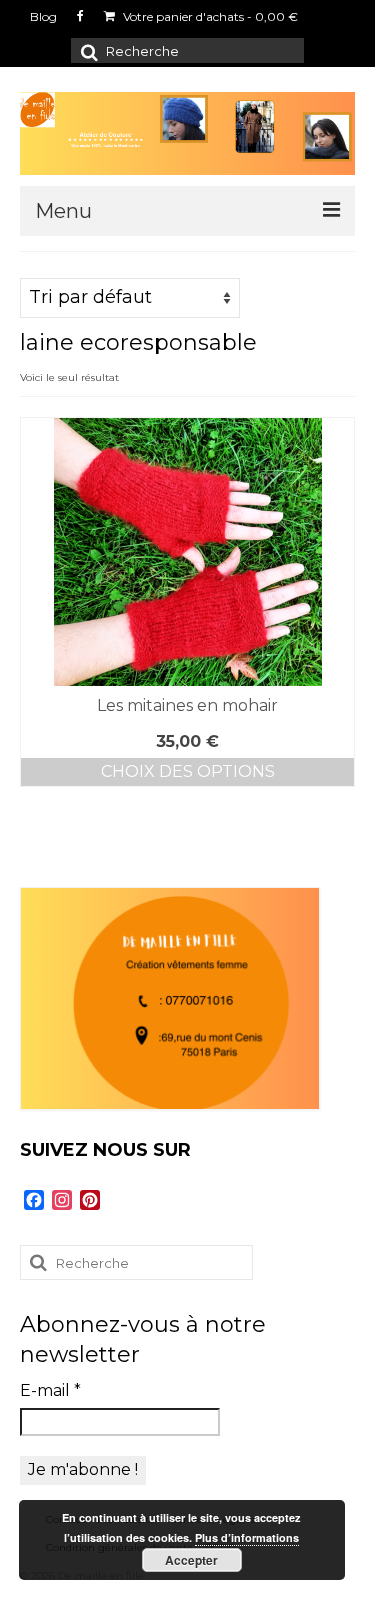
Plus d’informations (247, 1537)
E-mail (50, 1390)
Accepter (191, 1560)
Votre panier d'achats (209, 16)
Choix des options (188, 771)
